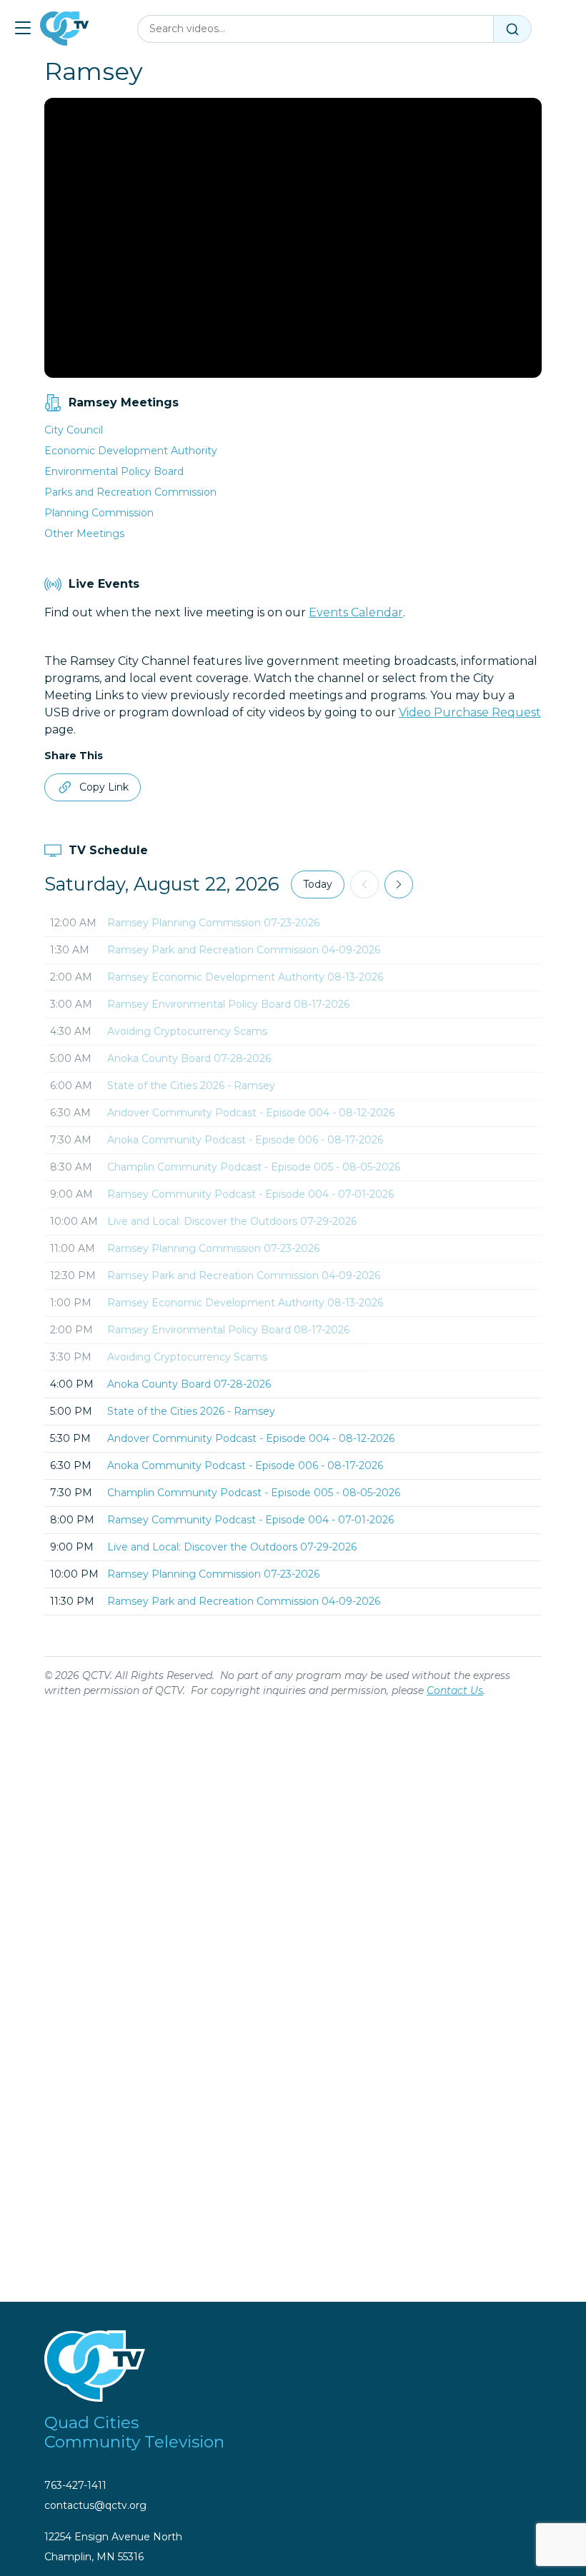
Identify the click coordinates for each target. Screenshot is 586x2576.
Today (318, 884)
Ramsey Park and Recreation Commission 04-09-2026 (244, 950)
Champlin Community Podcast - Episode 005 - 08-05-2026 (254, 1167)
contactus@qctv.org (95, 2505)
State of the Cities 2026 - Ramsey (191, 1086)
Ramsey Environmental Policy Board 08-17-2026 (228, 1004)
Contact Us (455, 1690)
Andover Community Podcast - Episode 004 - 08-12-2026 (251, 1113)
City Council (74, 430)
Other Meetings (84, 533)
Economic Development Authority (131, 451)
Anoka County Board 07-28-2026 (189, 1058)
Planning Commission (99, 513)
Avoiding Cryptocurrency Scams (187, 1031)
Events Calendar (356, 612)
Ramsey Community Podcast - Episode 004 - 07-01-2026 (250, 1194)
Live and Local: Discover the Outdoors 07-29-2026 (232, 1221)
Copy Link (104, 787)
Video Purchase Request (470, 712)
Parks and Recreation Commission (130, 492)
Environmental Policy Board (114, 471)
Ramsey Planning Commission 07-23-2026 (213, 923)
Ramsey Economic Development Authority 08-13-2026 (245, 977)
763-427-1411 (75, 2485)
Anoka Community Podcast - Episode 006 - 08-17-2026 (245, 1140)
